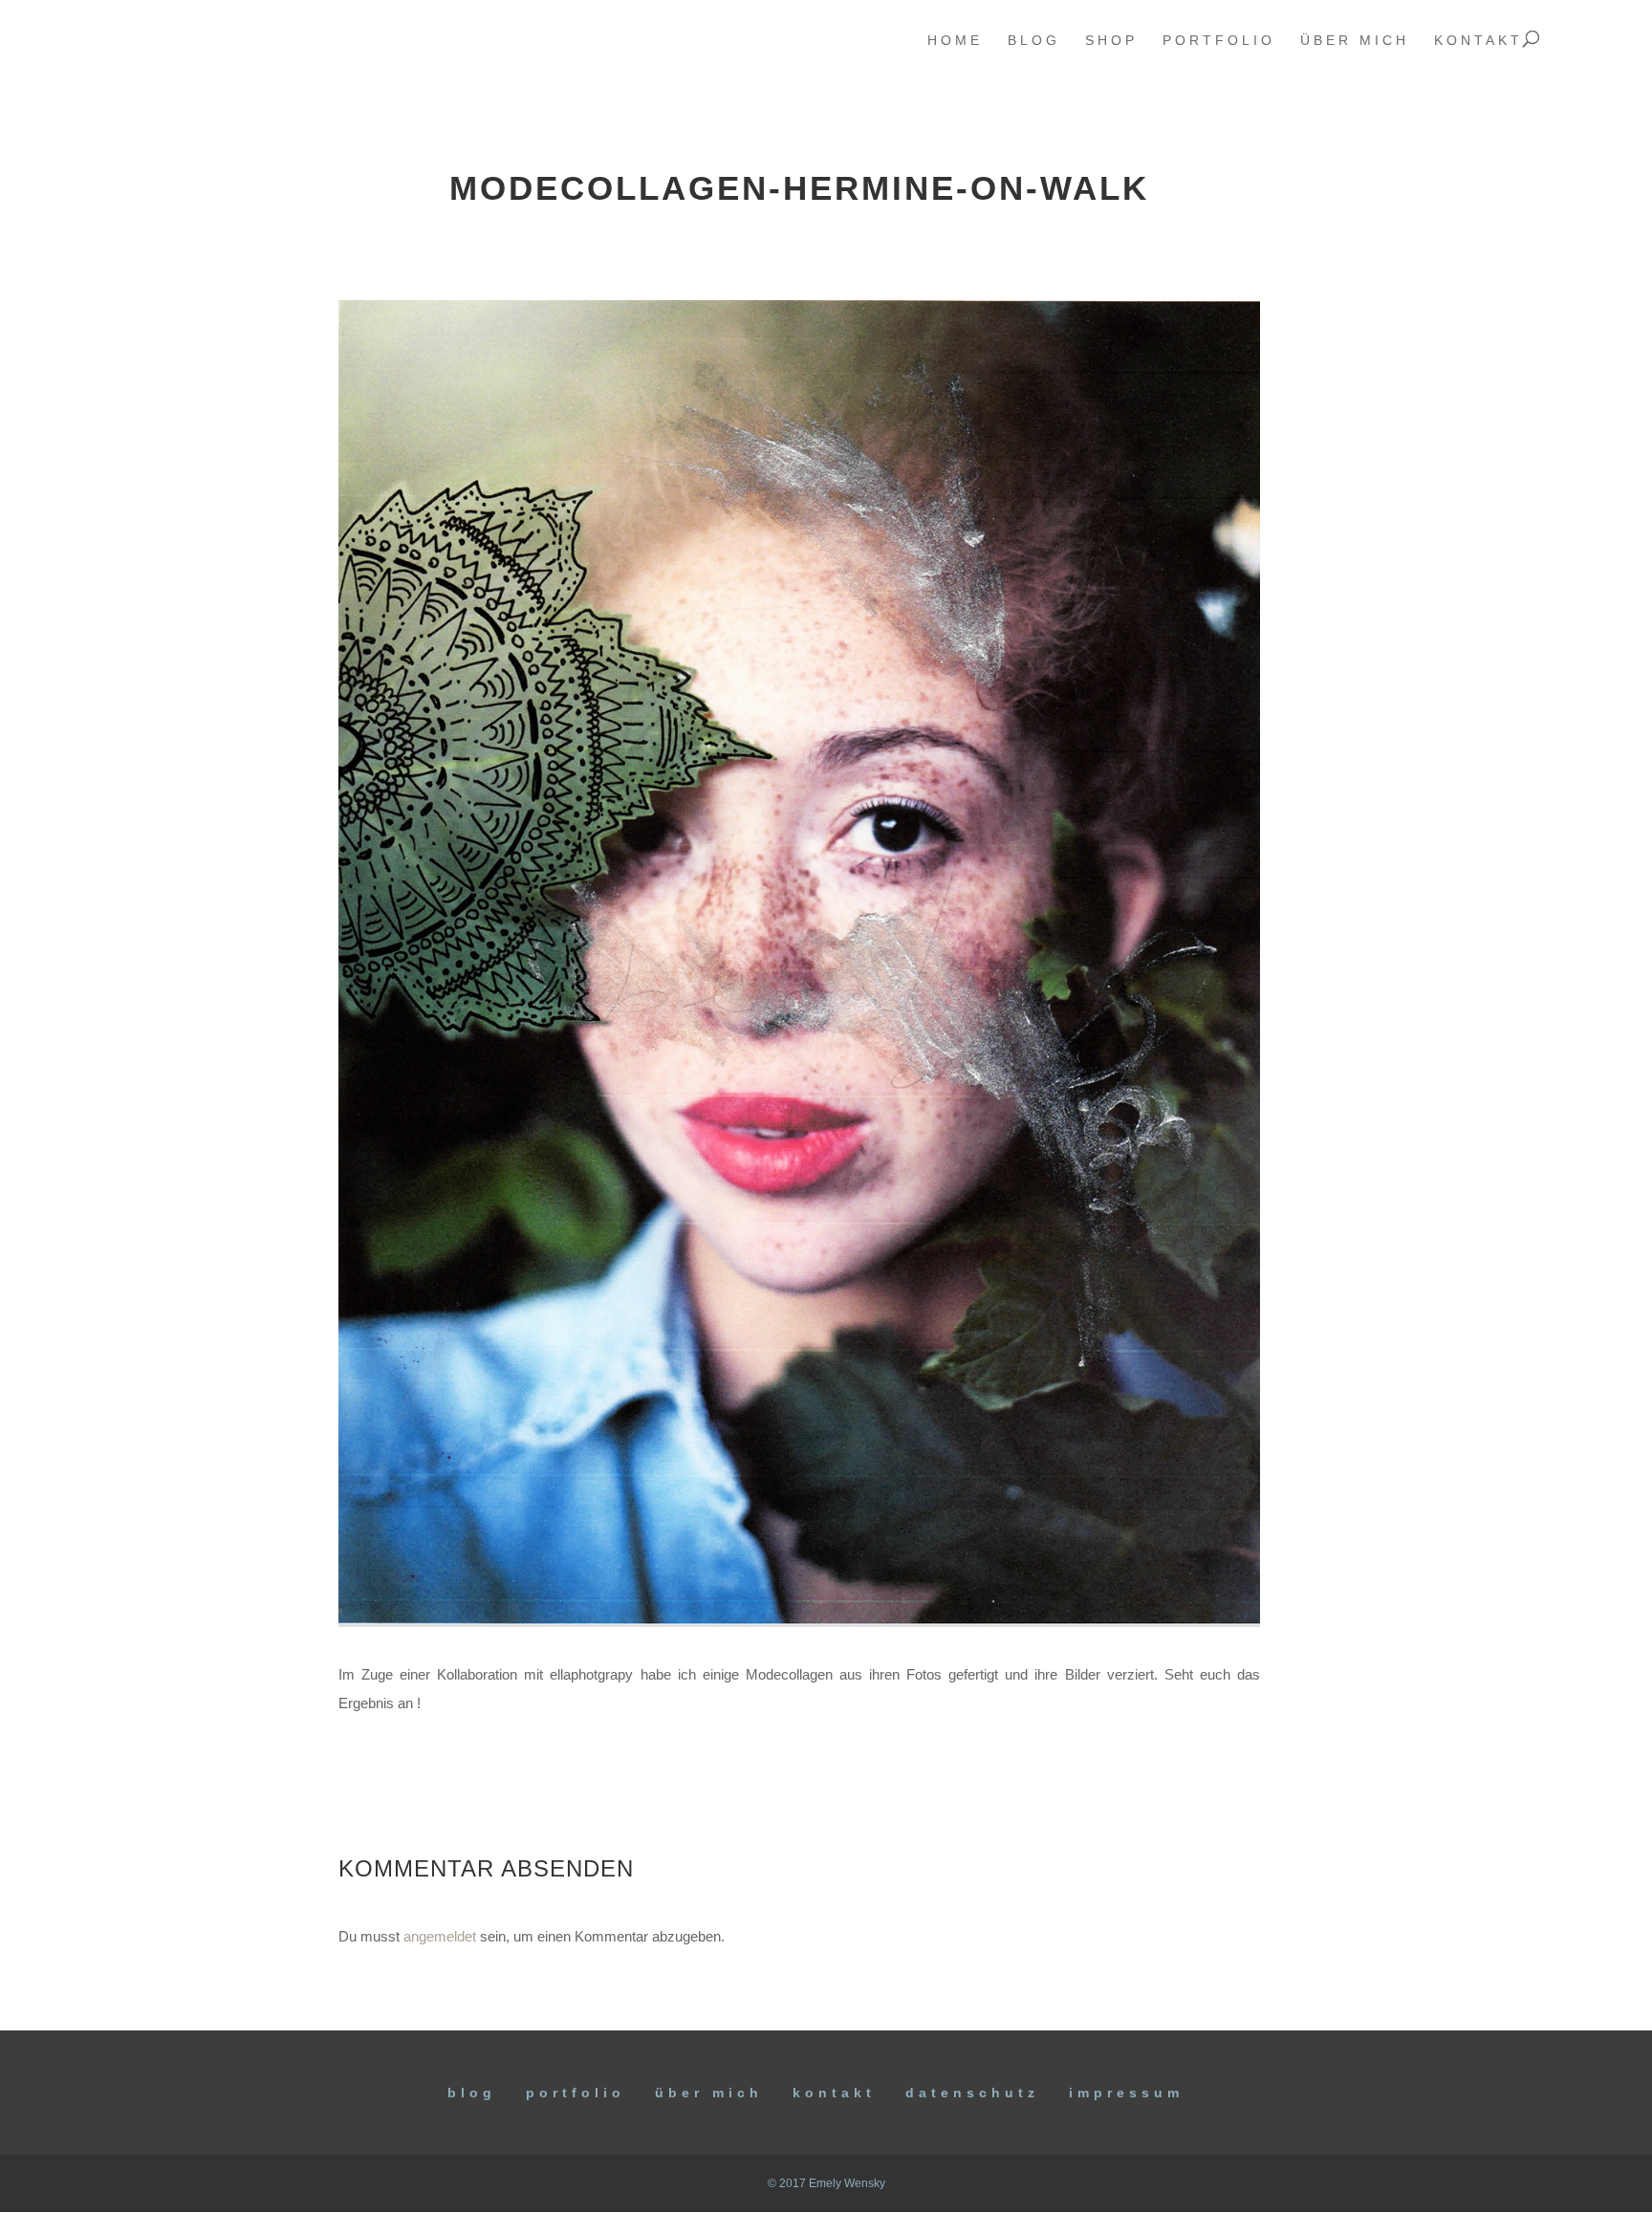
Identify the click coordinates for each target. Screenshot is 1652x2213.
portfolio (1219, 41)
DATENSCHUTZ (972, 2093)
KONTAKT (834, 2093)
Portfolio (576, 2093)
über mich (1355, 41)
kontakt (1478, 41)
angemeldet (440, 1936)
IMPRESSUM (1126, 2093)
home (955, 41)
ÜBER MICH (709, 2093)
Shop (1111, 41)
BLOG (472, 2093)
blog (1034, 41)
